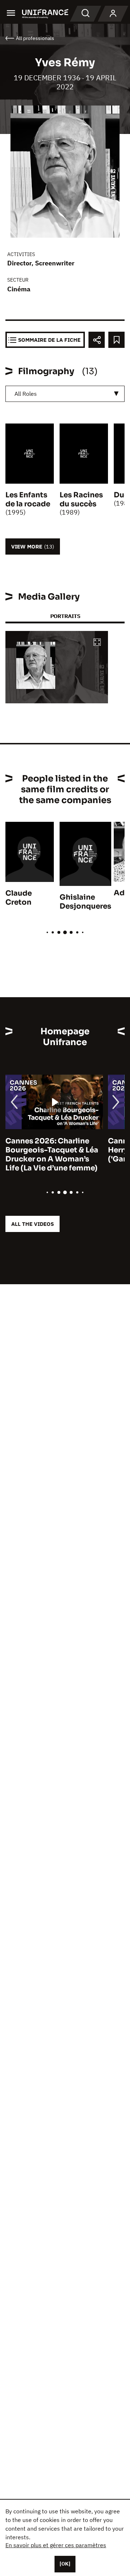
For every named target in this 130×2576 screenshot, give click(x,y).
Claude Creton (19, 898)
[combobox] (65, 394)
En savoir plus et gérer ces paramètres (56, 2545)
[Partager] (97, 340)
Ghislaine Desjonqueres (85, 902)
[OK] (65, 2564)
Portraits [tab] (65, 616)
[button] (97, 643)
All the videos (32, 1224)
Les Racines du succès (81, 499)
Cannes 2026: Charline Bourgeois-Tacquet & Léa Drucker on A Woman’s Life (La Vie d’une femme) (52, 1155)
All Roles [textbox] (26, 394)
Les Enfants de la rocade (28, 499)
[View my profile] (113, 14)
